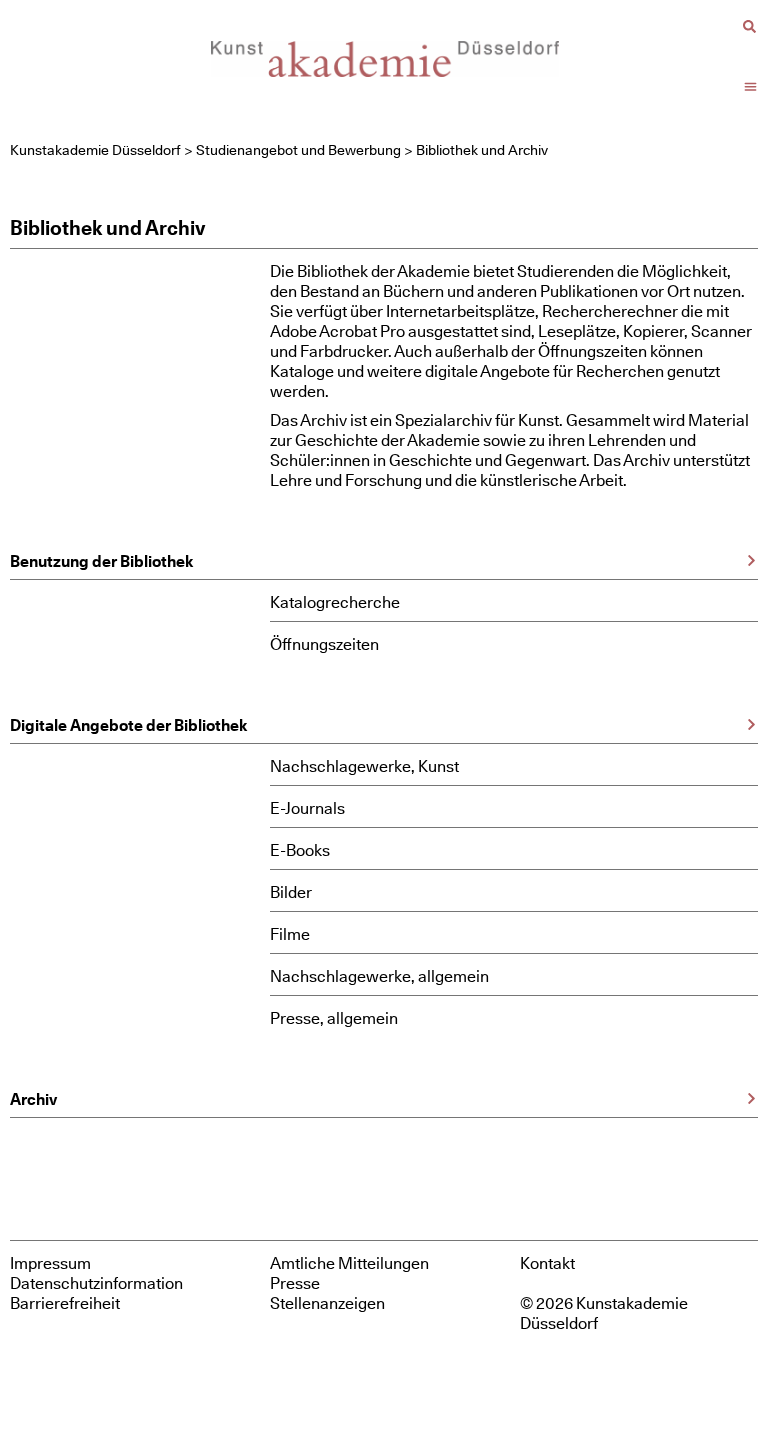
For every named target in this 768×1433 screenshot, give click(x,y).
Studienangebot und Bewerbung (298, 150)
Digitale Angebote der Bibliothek (128, 725)
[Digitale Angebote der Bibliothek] (751, 724)
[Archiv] (751, 1098)
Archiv (33, 1099)
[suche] (749, 26)
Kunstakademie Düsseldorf (95, 150)
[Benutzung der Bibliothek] (751, 560)
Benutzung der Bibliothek (101, 561)
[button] (751, 87)
